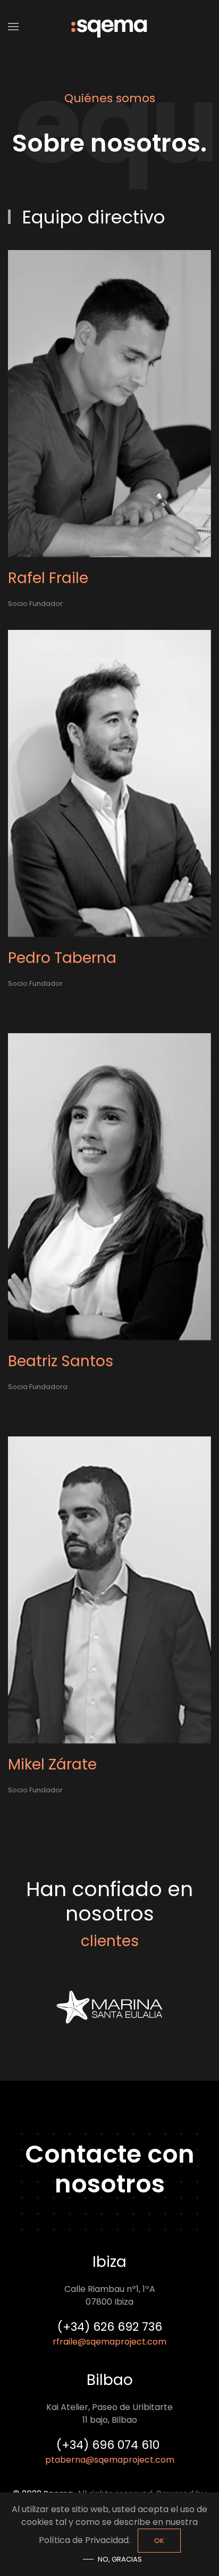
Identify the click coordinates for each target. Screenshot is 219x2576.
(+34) (109, 2445)
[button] (13, 27)
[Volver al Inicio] (109, 27)
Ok (159, 2541)
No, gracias (120, 2559)
